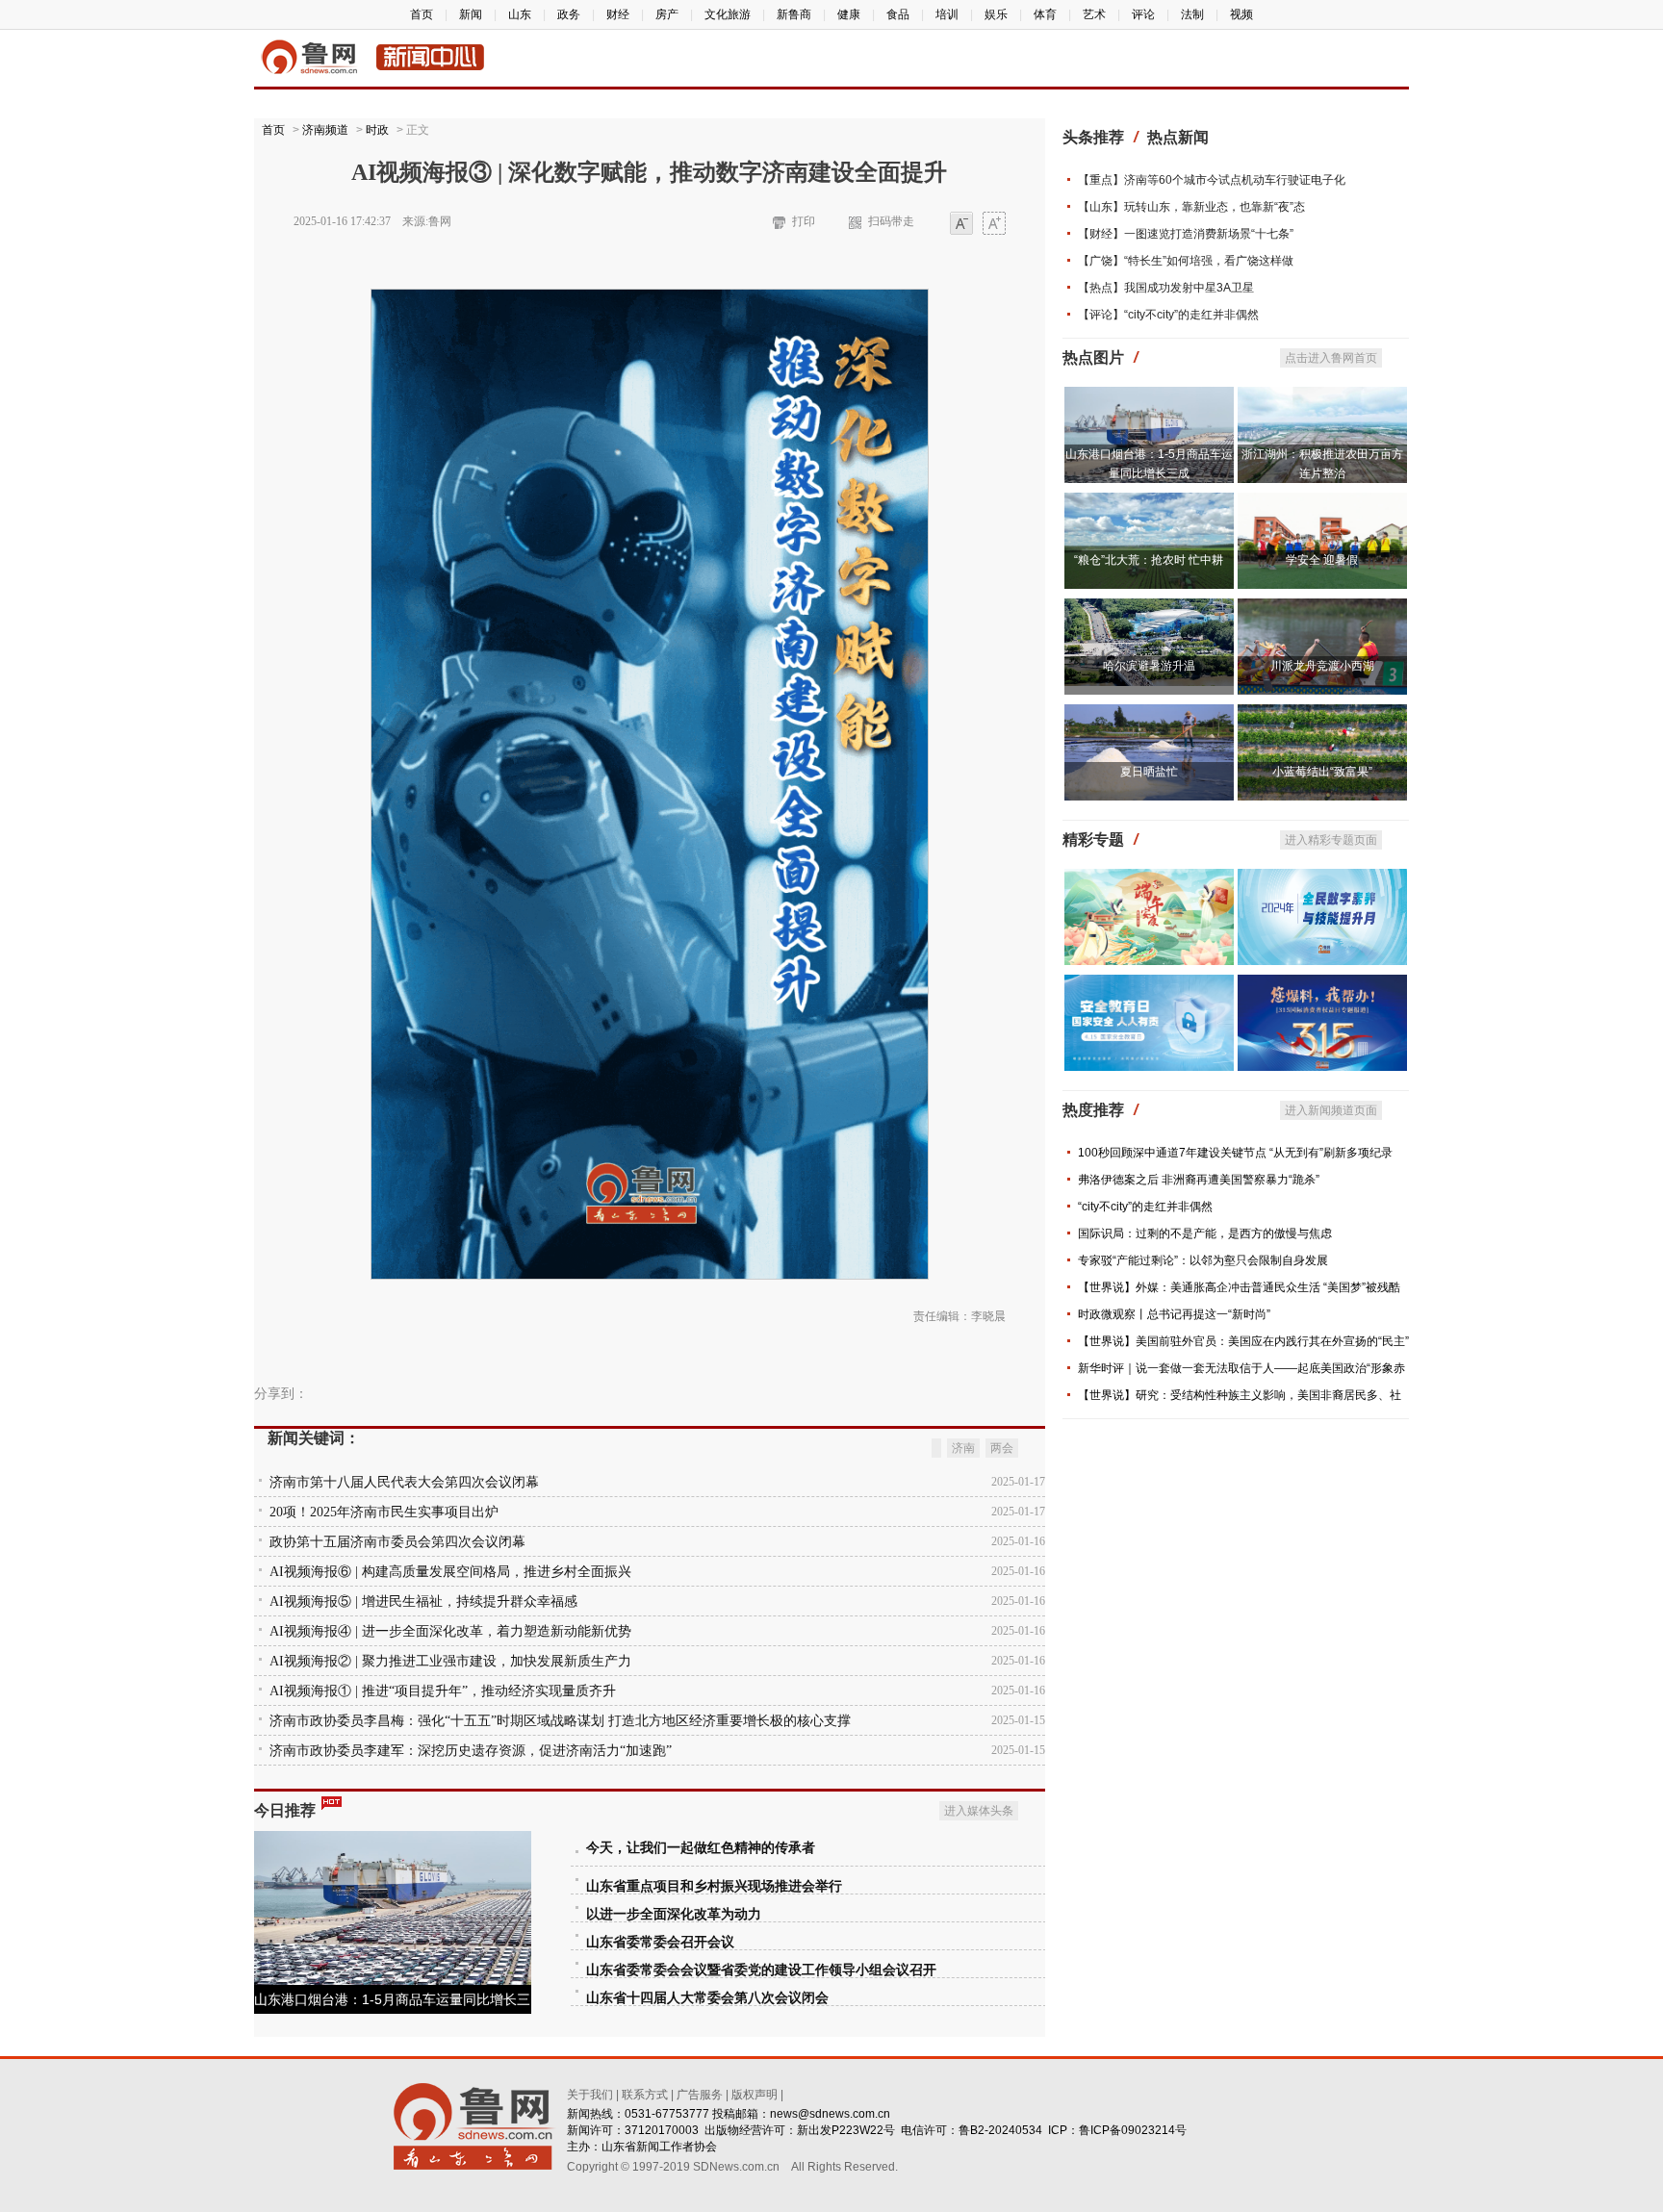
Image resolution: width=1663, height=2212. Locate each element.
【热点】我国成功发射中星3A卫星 (1166, 288)
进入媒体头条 (979, 1811)
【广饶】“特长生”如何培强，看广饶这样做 (1186, 261)
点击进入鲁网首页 (1331, 358)
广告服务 (700, 2095)
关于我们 (590, 2095)
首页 (422, 14)
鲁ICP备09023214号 (1133, 2130)
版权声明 (755, 2095)
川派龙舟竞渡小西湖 (1322, 666)
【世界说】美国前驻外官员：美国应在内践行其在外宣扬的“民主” (1243, 1341)
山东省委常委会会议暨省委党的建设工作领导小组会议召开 (761, 1970)
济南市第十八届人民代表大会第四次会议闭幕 (404, 1482)
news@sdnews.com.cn (830, 2114)
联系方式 (645, 2095)
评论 (1143, 14)
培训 (947, 14)
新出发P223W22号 (846, 2130)
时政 (377, 130)
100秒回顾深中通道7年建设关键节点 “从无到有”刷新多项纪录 (1235, 1153)
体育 (1045, 14)
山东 (520, 14)
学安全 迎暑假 (1322, 560)
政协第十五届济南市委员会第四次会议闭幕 (397, 1542)
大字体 (994, 225)
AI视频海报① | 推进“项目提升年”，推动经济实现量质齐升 (443, 1691)
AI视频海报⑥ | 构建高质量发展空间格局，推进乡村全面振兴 (450, 1572)
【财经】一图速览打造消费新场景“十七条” (1186, 234)
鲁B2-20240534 (1000, 2130)
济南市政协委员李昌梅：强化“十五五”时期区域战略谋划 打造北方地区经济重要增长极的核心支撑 (560, 1721)
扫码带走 (891, 221)
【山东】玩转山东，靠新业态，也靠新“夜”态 (1191, 207)
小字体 (961, 225)
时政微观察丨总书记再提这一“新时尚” (1174, 1314)
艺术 (1094, 14)
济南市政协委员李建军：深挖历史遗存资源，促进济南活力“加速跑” (471, 1751)
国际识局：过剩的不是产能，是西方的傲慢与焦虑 (1205, 1233)
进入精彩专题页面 (1331, 840)
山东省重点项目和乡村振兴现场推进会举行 (714, 1886)
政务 (569, 14)
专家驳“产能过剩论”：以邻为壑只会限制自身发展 (1203, 1260)
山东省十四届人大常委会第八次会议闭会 (707, 1998)
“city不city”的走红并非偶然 (1145, 1207)
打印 (804, 221)
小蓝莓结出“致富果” (1322, 772)
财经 (618, 14)
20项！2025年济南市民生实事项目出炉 (384, 1512)
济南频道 (325, 130)
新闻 (471, 14)
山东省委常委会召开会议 (660, 1942)
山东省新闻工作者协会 (659, 2147)
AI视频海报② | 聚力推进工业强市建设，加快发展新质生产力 (450, 1661)
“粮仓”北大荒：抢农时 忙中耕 (1149, 560)
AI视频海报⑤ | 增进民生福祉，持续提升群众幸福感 (423, 1602)
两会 (1002, 1448)
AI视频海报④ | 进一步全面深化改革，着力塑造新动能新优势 (450, 1631)
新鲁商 (794, 14)
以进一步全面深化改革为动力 (674, 1914)
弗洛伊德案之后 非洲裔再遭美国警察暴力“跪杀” (1199, 1180)
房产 (667, 14)
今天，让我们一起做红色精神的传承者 (701, 1848)
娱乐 (996, 14)
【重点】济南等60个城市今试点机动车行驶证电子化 (1212, 180)
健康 (849, 14)
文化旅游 (728, 14)
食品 (898, 14)
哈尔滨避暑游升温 (1149, 666)
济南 (963, 1448)
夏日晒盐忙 (1149, 772)
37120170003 (662, 2130)
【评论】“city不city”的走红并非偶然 (1168, 315)
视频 (1241, 14)
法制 (1192, 14)
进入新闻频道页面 (1331, 1110)
